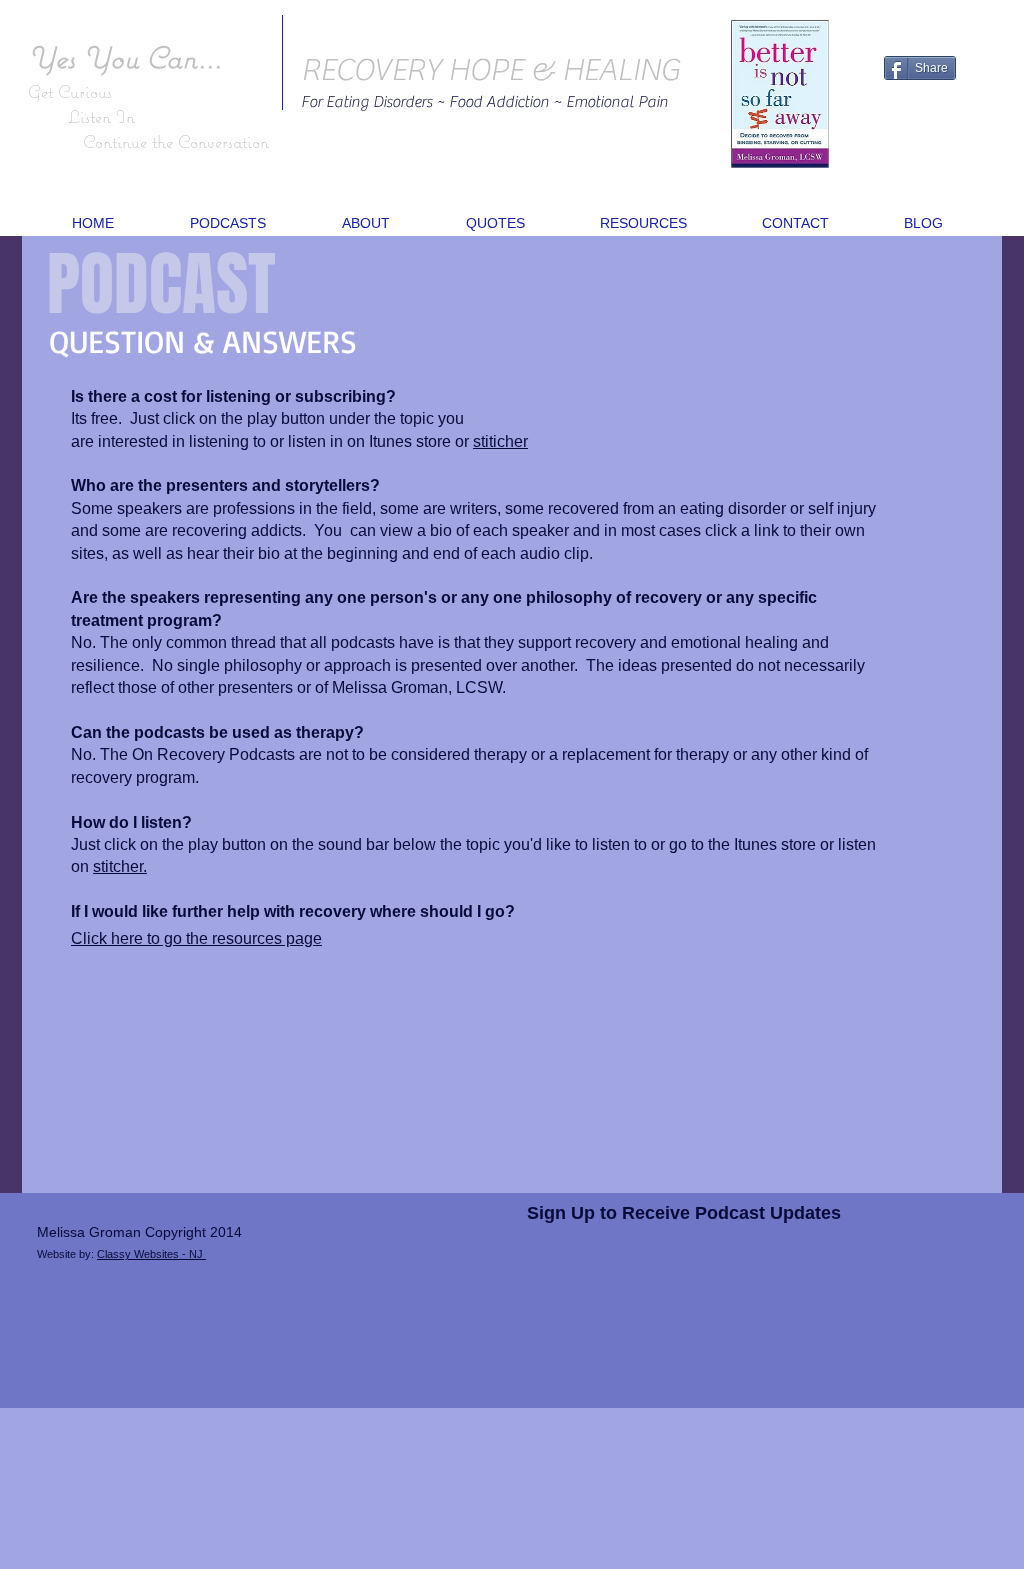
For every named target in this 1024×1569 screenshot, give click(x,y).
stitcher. (120, 866)
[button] (228, 223)
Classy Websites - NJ (151, 1254)
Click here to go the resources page (196, 938)
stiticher (500, 441)
